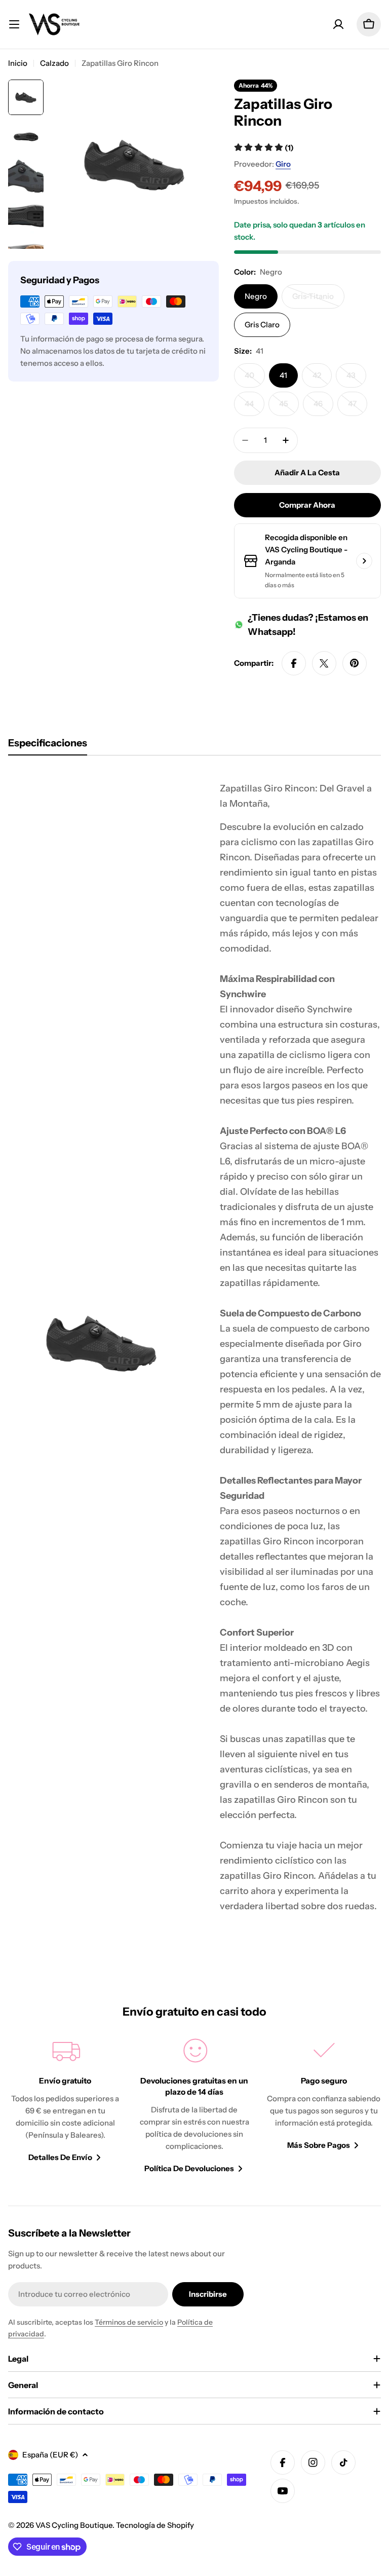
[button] (264, 148)
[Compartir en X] (324, 663)
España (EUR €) (50, 2455)
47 (358, 407)
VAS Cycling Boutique (74, 2525)
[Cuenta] (338, 24)
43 (356, 379)
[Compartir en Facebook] (294, 663)
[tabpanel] (194, 1342)
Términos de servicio (129, 2322)
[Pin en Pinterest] (355, 663)
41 (283, 375)
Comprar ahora (307, 505)
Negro (256, 296)
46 (323, 407)
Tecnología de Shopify (155, 2525)
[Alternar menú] (14, 24)
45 (289, 407)
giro (283, 164)
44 (255, 407)
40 (255, 379)
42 (322, 379)
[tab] (48, 746)
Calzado (54, 63)
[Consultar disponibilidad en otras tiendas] (364, 561)
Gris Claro (262, 325)
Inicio (18, 63)
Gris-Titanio (318, 300)
